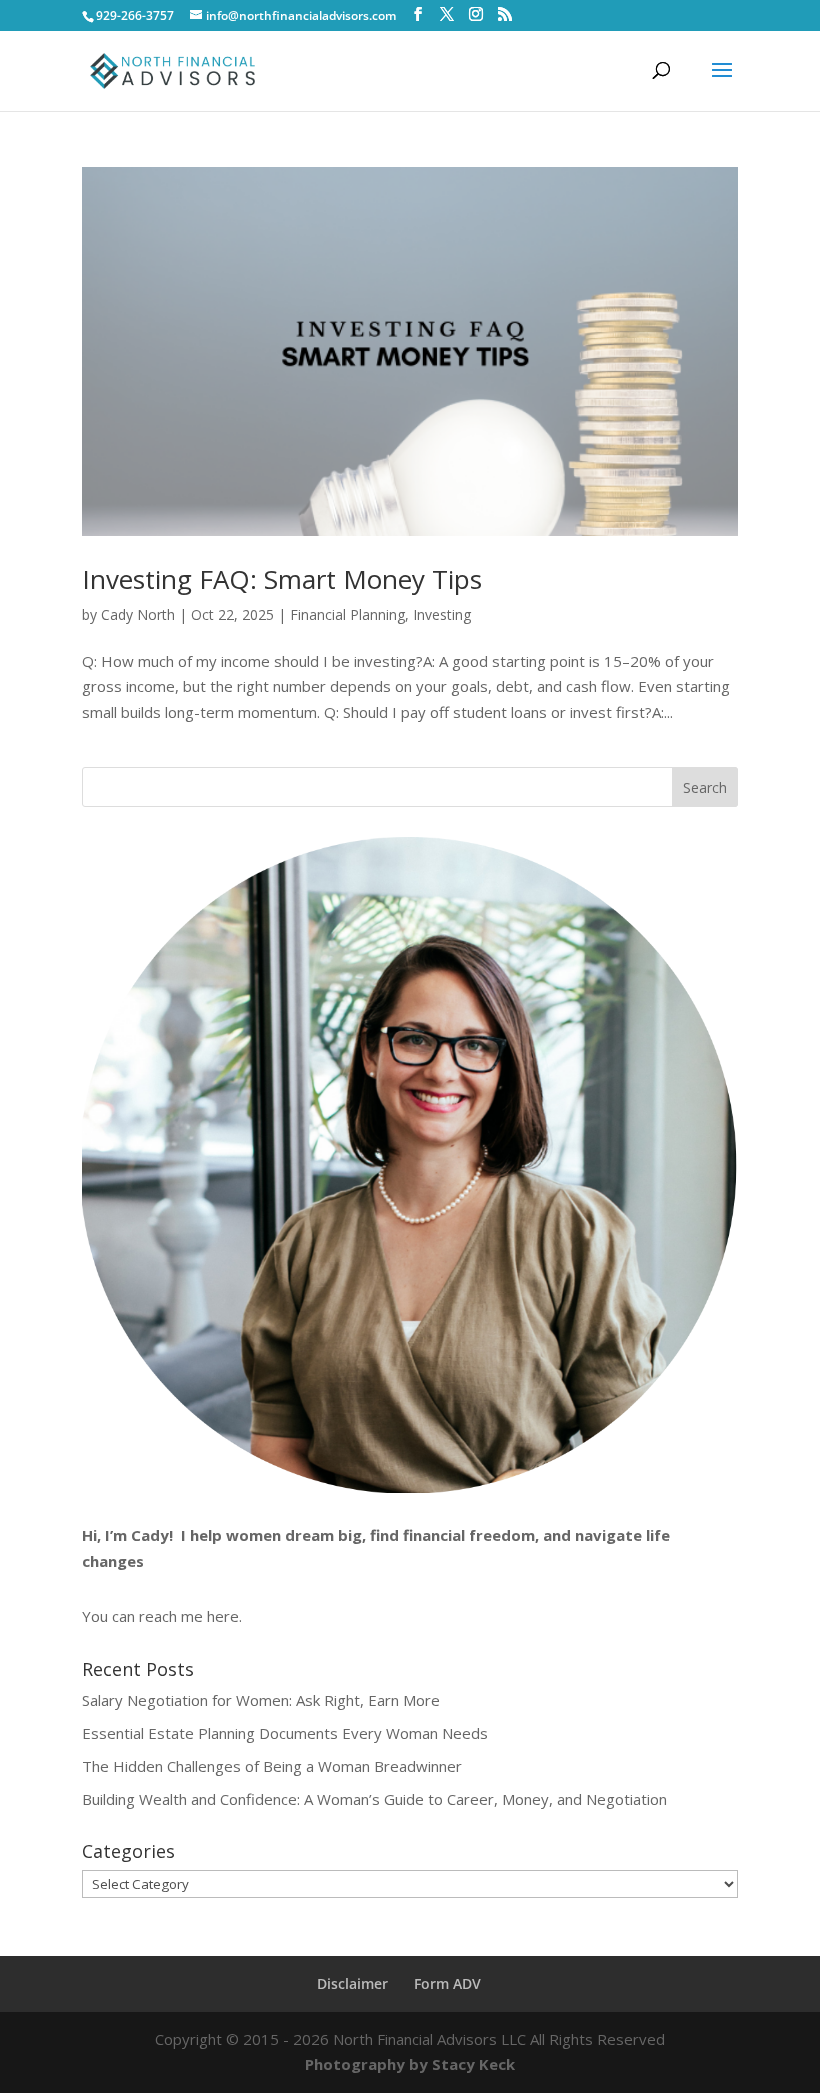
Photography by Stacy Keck (410, 2064)
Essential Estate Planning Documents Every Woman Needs (285, 1733)
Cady (150, 1535)
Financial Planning (347, 614)
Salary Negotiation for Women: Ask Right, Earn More (261, 1700)
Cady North (138, 614)
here (223, 1616)
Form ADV (447, 1983)
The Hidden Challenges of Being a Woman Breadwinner (272, 1766)
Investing (442, 614)
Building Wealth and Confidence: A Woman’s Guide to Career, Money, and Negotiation (374, 1799)
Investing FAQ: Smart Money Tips (282, 579)
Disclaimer (352, 1983)
